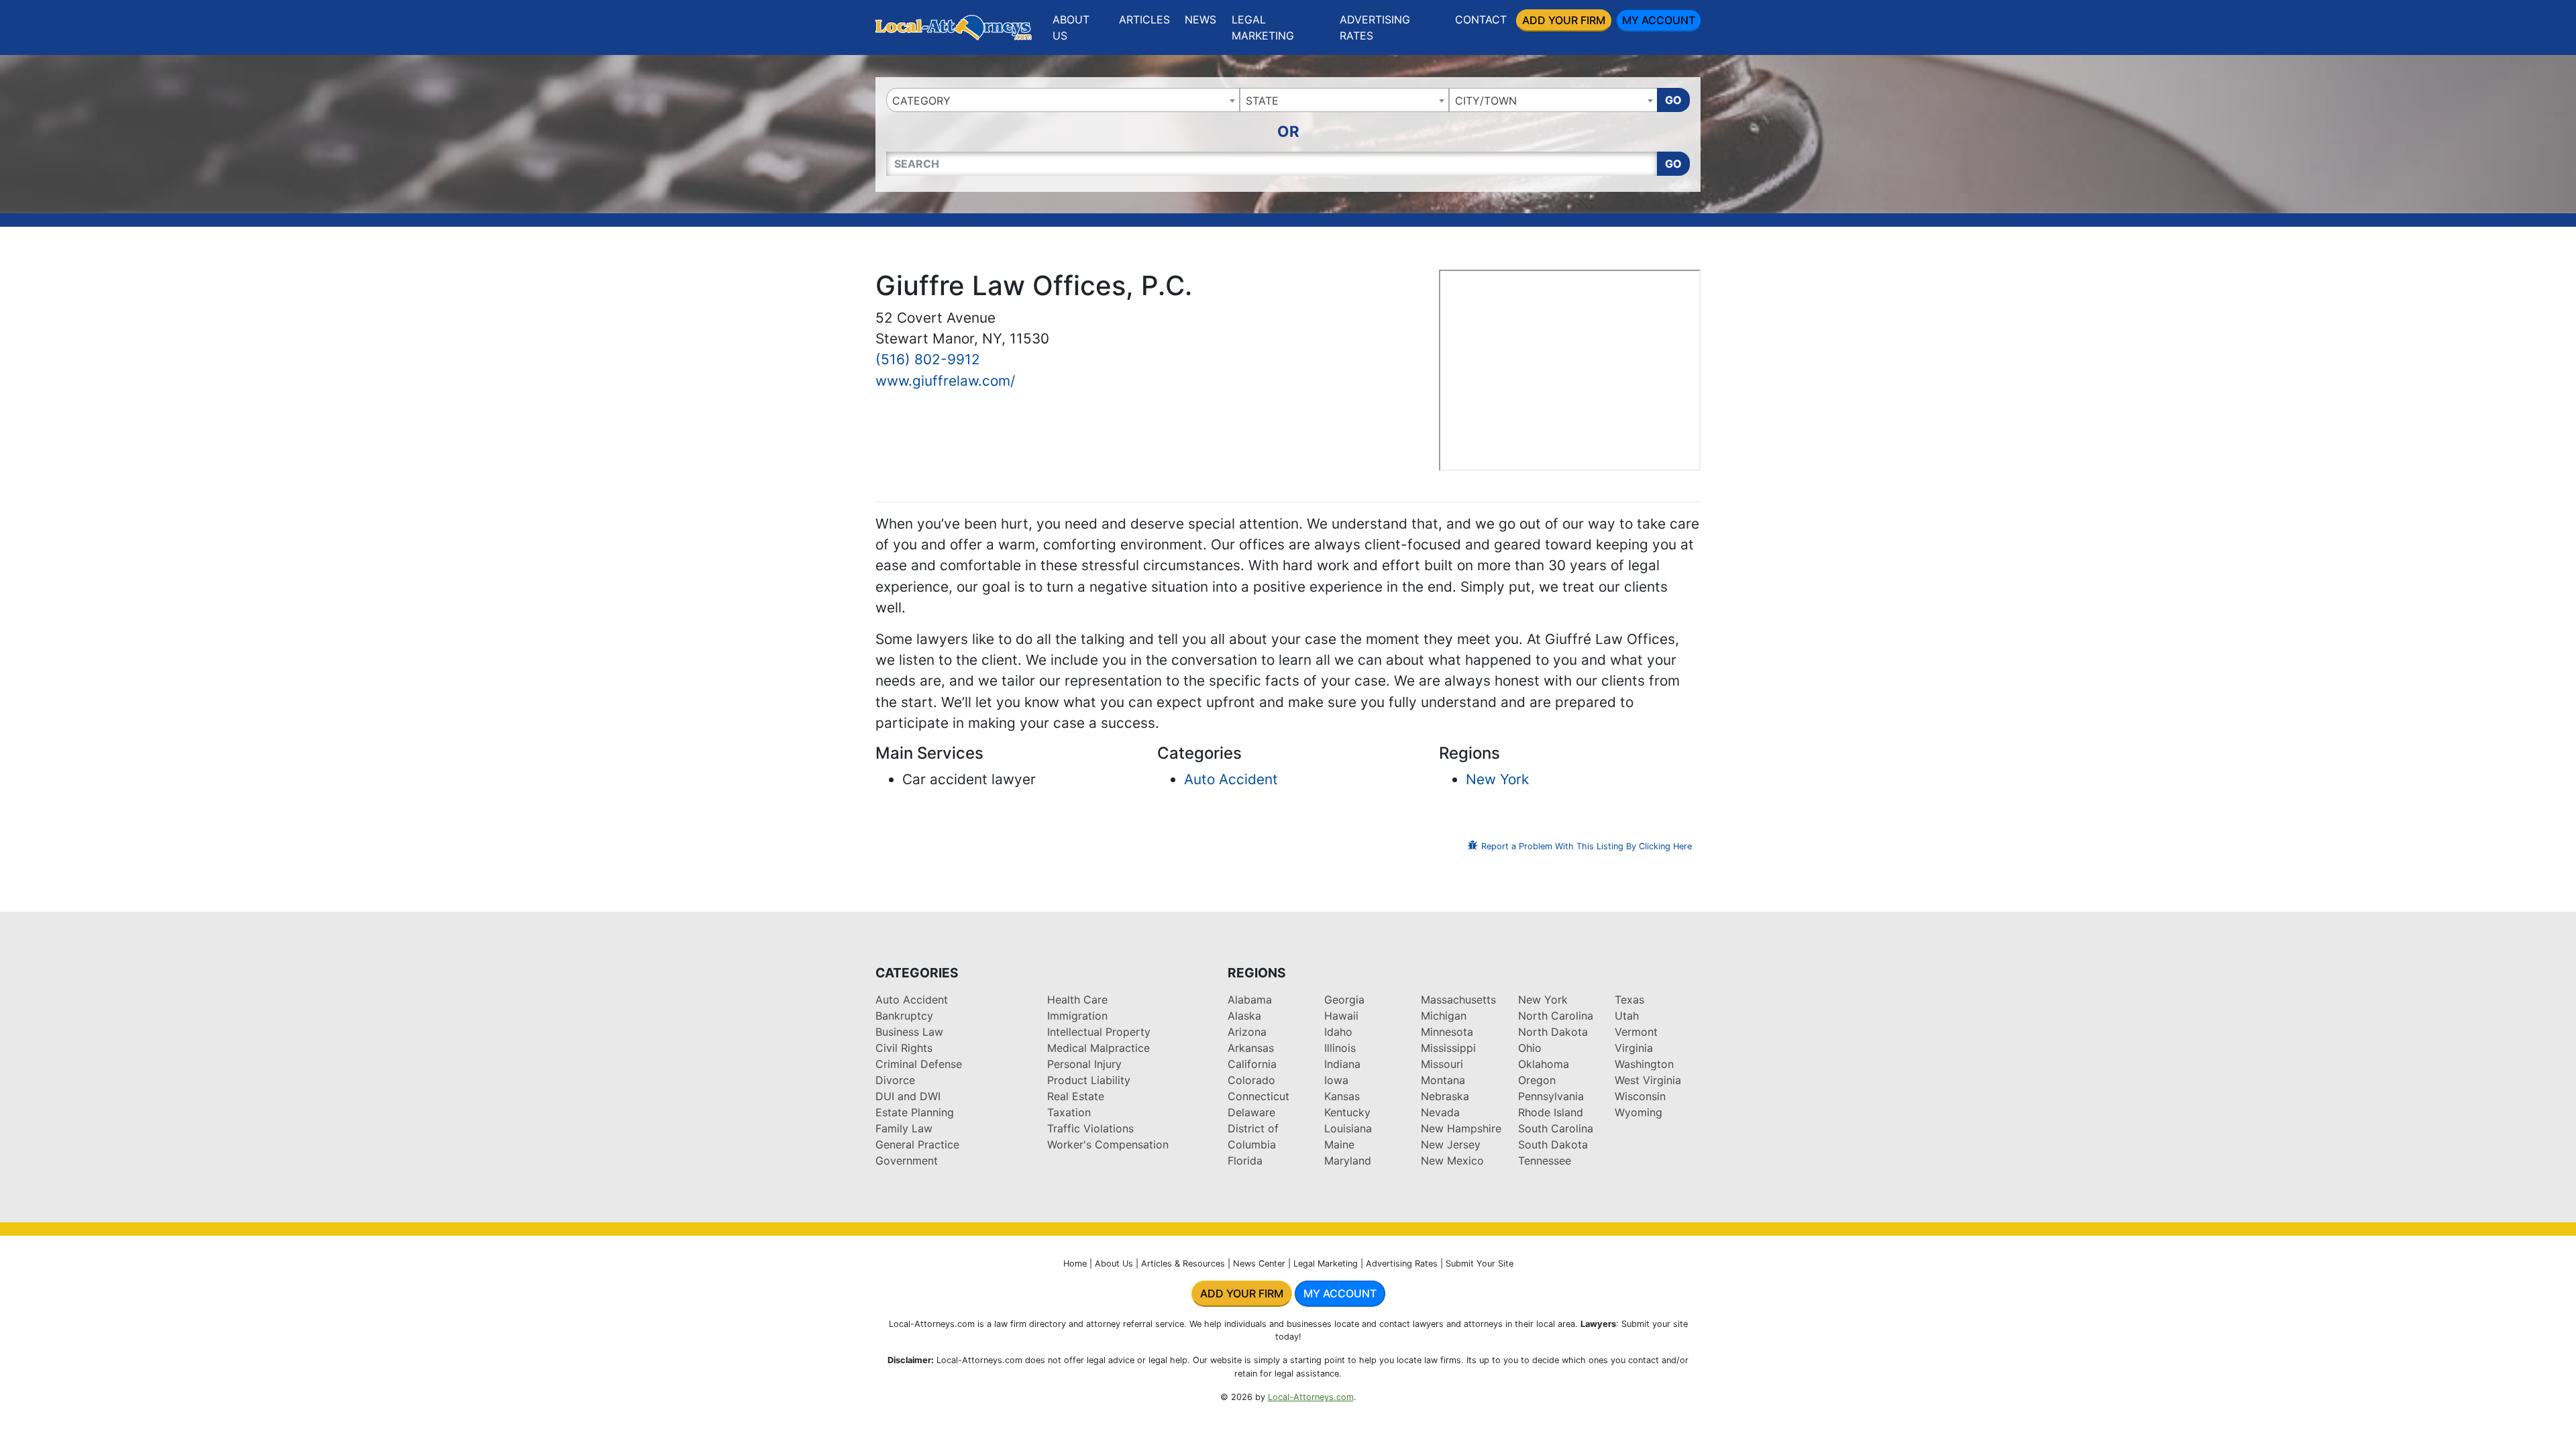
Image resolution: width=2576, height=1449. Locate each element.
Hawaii (1341, 1016)
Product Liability (1089, 1080)
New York (1497, 779)
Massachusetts (1458, 1000)
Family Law (904, 1128)
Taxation (1069, 1112)
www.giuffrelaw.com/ (945, 381)
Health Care (1077, 1000)
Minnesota (1447, 1032)
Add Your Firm (1564, 20)
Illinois (1340, 1048)
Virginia (1634, 1048)
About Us (1071, 28)
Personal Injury (1084, 1064)
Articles (1144, 19)
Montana (1443, 1080)
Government (907, 1161)
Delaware (1251, 1112)
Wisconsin (1640, 1096)
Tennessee (1545, 1161)
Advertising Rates (1375, 28)
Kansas (1342, 1096)
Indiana (1342, 1064)
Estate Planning (915, 1112)
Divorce (895, 1080)
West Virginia (1648, 1080)
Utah (1627, 1016)
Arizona (1247, 1032)
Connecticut (1258, 1096)
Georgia (1344, 1000)
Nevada (1440, 1112)
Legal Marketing (1263, 28)
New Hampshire (1461, 1128)
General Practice (917, 1144)
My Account (1659, 20)
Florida (1245, 1161)
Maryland (1348, 1161)
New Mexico (1452, 1161)
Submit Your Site (1480, 1264)
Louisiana (1348, 1128)
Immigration (1077, 1016)
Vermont (1636, 1032)
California (1252, 1064)
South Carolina (1556, 1128)
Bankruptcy (904, 1016)
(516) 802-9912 (928, 359)
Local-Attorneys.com (1311, 1397)
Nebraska (1445, 1096)
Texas (1629, 1000)
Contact (1481, 19)
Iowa (1336, 1080)
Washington (1644, 1064)
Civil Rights (904, 1048)
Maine (1339, 1144)
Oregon (1537, 1080)
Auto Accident (1231, 779)
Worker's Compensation (1108, 1144)
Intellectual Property (1099, 1032)
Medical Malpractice (1098, 1048)
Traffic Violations (1090, 1128)
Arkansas (1251, 1048)
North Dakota (1553, 1032)
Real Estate (1076, 1096)
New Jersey (1451, 1144)
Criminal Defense (919, 1064)
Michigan (1444, 1016)
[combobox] (1063, 100)
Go (1673, 100)
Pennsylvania (1551, 1096)
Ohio (1530, 1048)
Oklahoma (1544, 1064)
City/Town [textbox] (1486, 101)
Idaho (1338, 1032)
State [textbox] (1262, 101)
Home (1075, 1264)
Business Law (909, 1032)
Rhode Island (1551, 1112)
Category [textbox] (921, 101)
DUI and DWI (908, 1096)
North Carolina (1556, 1016)
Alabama (1250, 1000)
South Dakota (1553, 1144)
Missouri (1442, 1064)
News (1200, 19)
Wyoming (1639, 1112)
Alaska (1244, 1016)
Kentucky (1347, 1112)
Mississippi (1448, 1048)
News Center (1259, 1264)
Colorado (1251, 1080)
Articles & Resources (1183, 1264)
